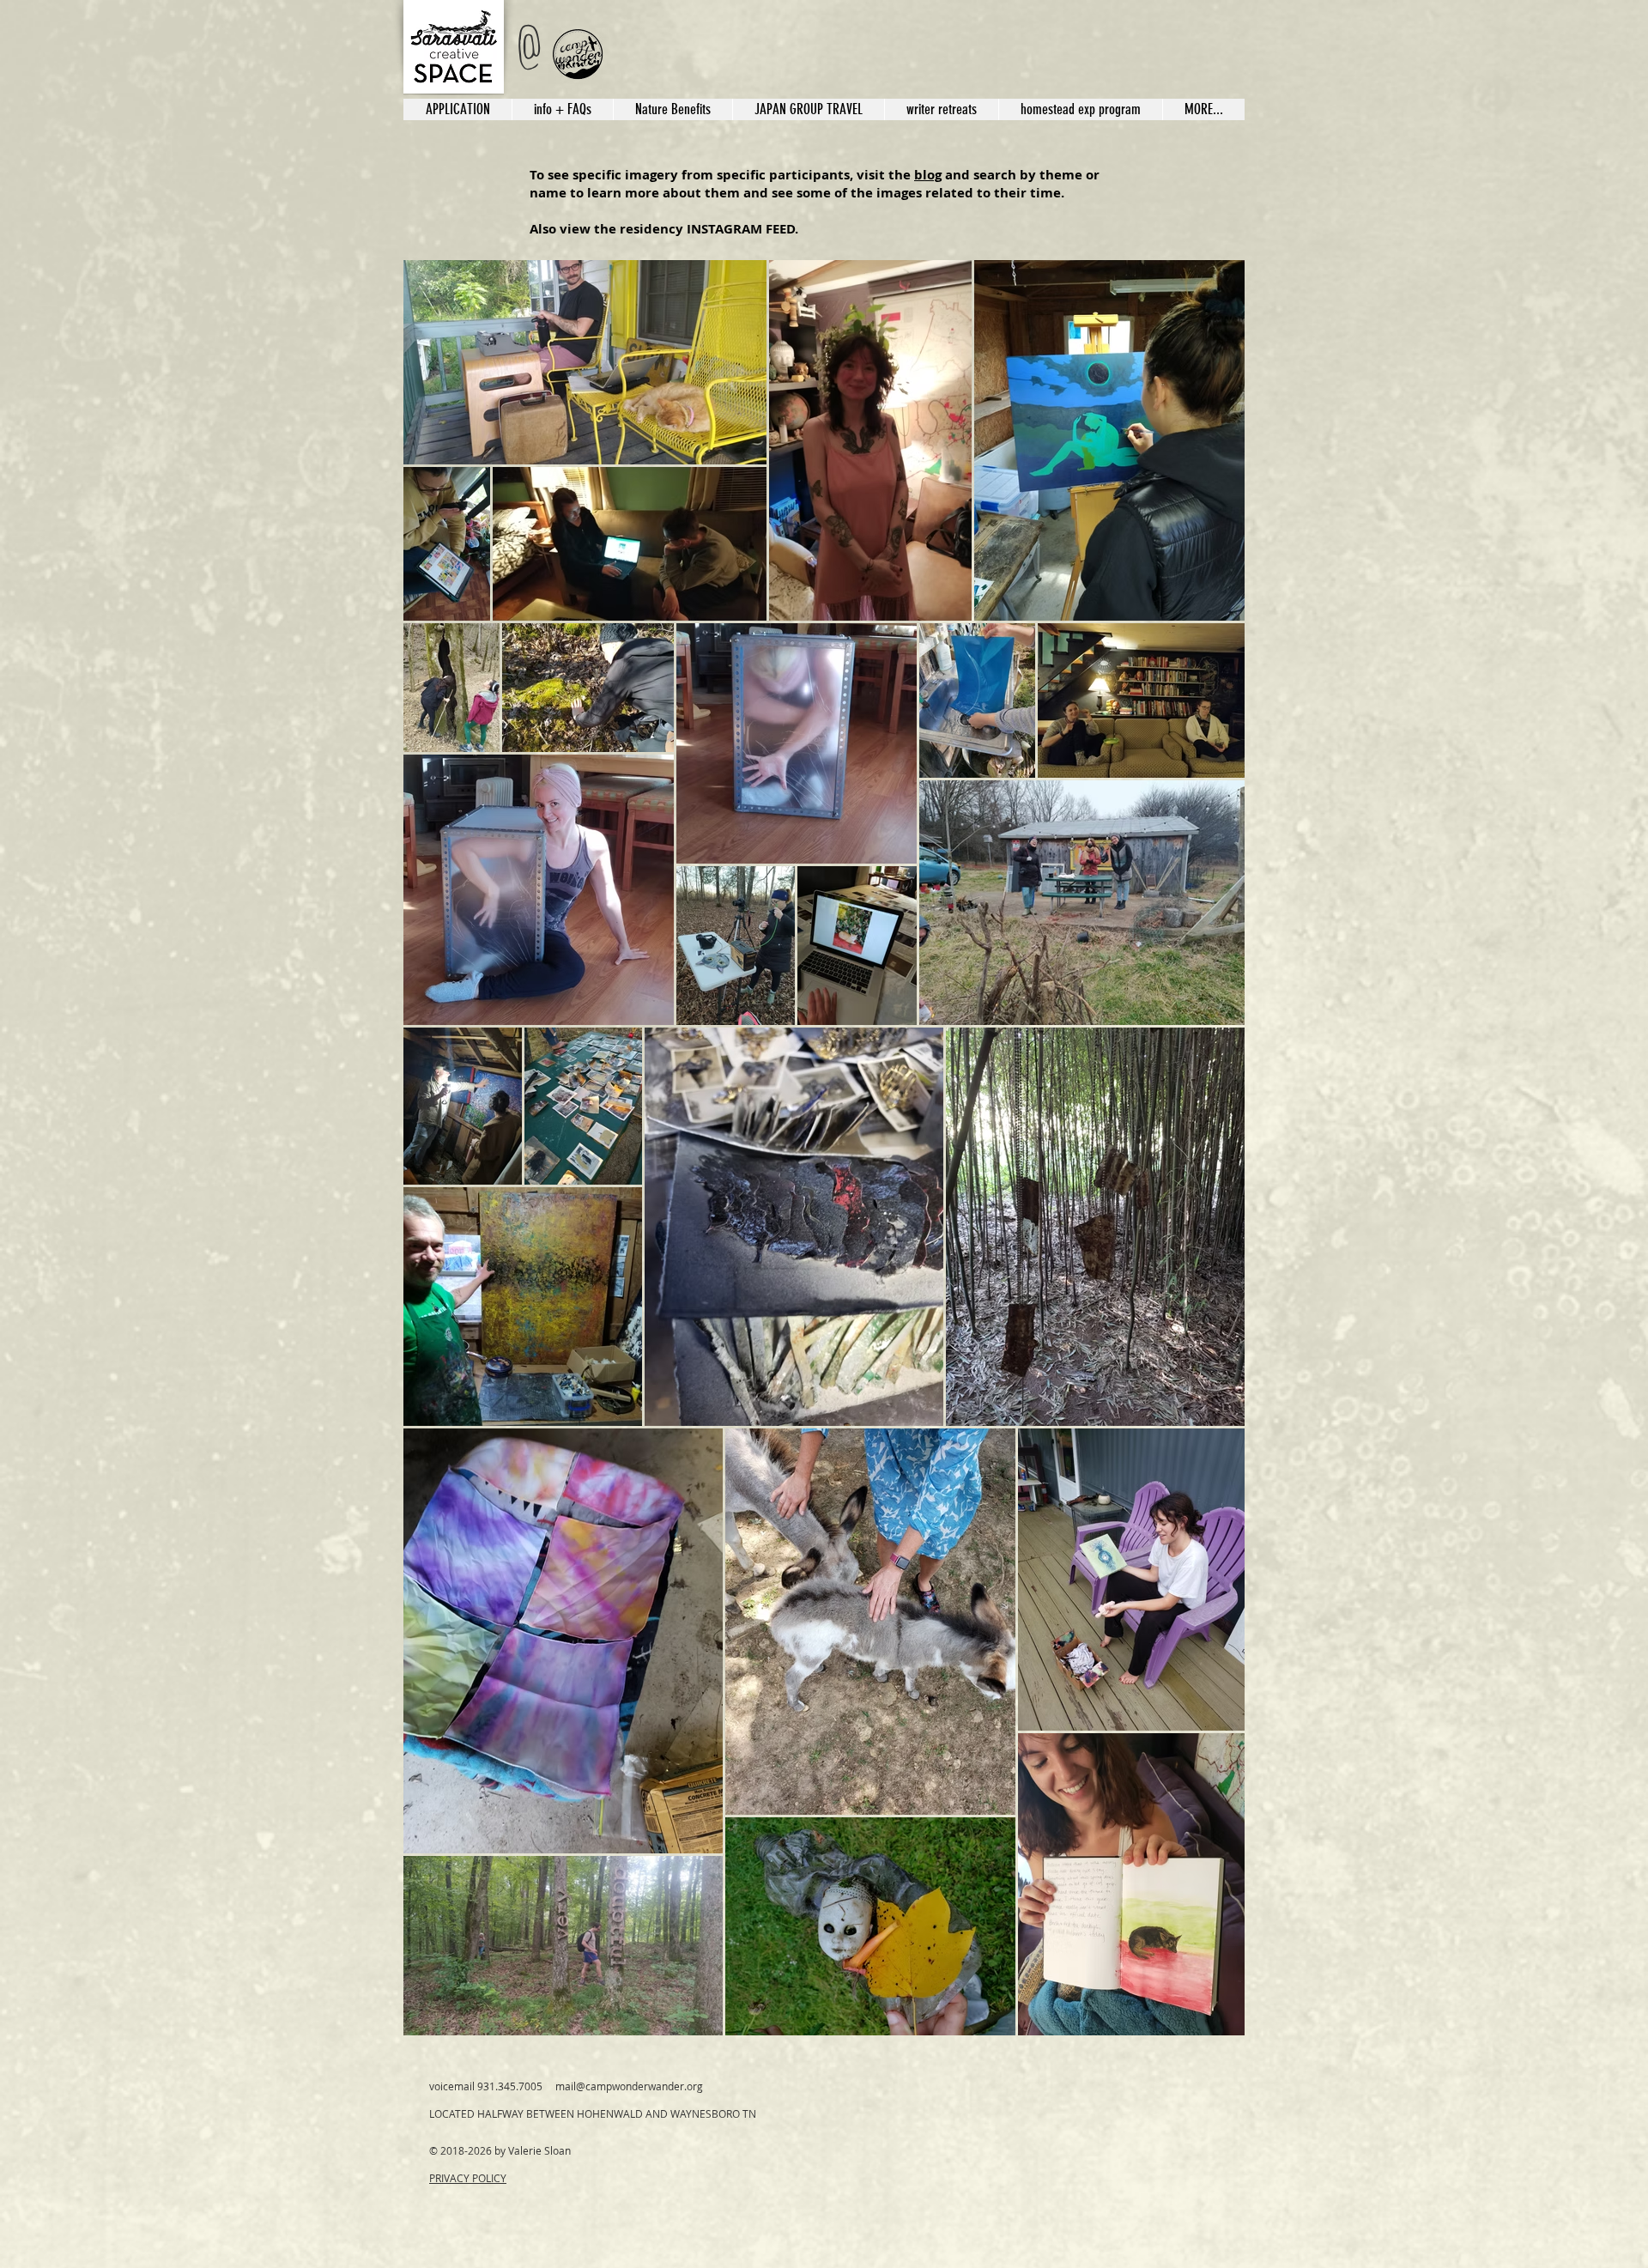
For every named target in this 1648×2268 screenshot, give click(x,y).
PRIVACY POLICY (468, 2178)
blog (928, 175)
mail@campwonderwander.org (629, 2086)
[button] (808, 109)
